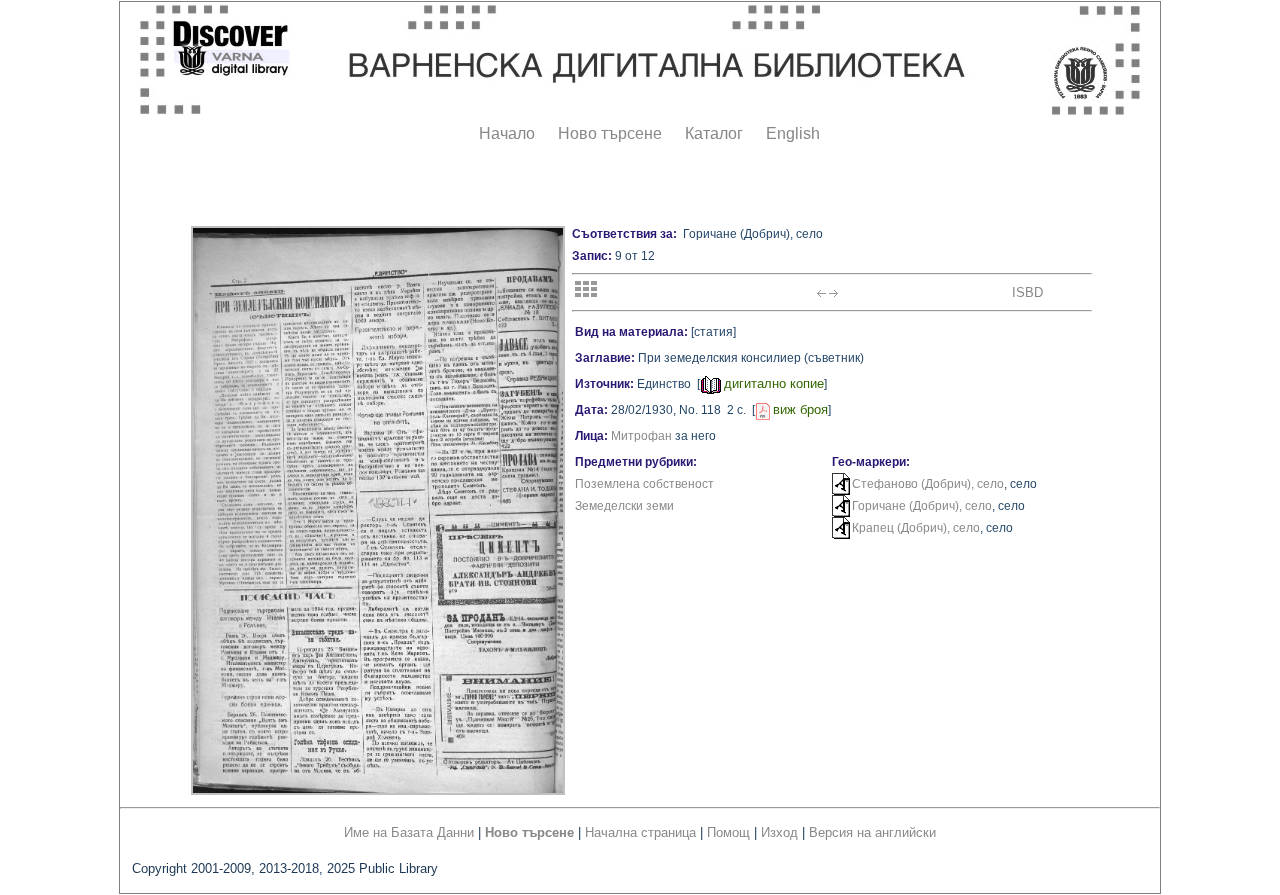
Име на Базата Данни (409, 832)
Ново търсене (610, 133)
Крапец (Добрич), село (916, 528)
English (793, 133)
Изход (779, 832)
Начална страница (640, 832)
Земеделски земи (624, 506)
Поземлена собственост (644, 484)
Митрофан (641, 436)
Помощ (728, 832)
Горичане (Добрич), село (922, 506)
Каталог (714, 133)
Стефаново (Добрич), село (928, 484)
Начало (507, 133)
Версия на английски (872, 832)
